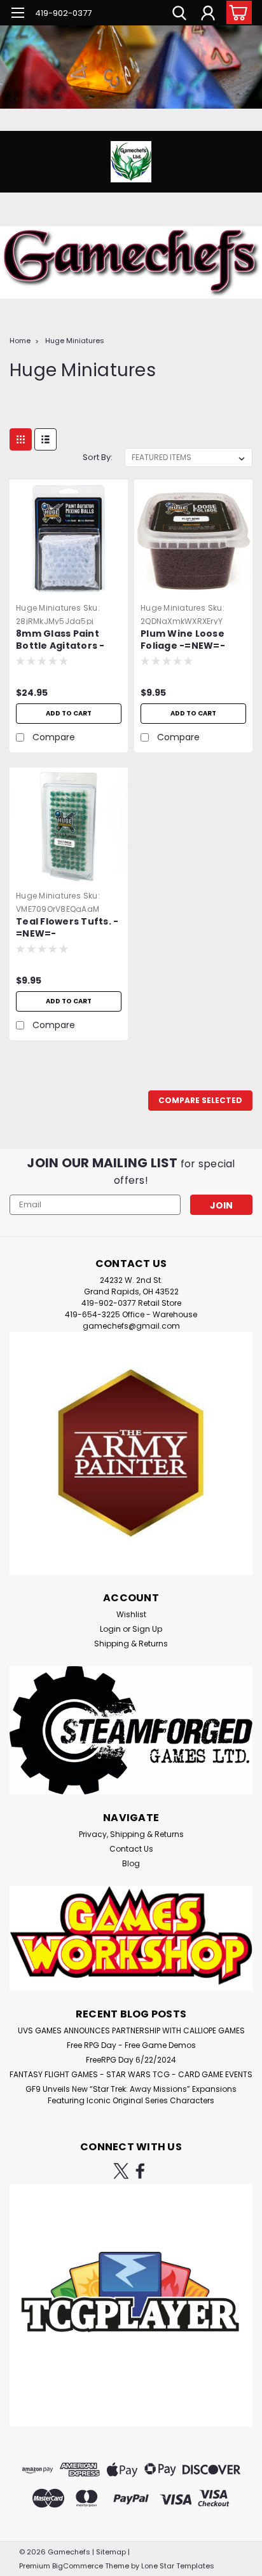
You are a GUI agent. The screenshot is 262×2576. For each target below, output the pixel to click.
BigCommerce (78, 2566)
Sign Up (147, 1629)
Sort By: (98, 457)
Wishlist (131, 1614)
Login (110, 1629)
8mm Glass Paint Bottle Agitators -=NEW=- (60, 641)
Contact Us (131, 1849)
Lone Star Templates (178, 2566)
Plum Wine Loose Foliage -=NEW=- (183, 640)
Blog (131, 1863)
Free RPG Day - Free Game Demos (131, 2045)
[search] (179, 15)
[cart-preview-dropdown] (236, 12)
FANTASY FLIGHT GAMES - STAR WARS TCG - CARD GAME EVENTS (131, 2074)
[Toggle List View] (45, 439)
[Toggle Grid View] (21, 439)
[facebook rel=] (140, 2171)
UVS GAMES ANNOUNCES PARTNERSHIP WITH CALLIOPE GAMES (131, 2030)
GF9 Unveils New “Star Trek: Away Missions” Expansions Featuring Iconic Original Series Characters (131, 2095)
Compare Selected (200, 1100)
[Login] (208, 15)
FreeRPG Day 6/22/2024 (131, 2060)
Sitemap (111, 2552)
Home (20, 341)
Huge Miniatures (75, 341)
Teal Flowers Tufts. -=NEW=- (67, 928)
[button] (131, 1453)
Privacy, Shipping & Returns (131, 1834)
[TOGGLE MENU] (17, 14)
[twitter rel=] (121, 2171)
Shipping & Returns (131, 1644)
